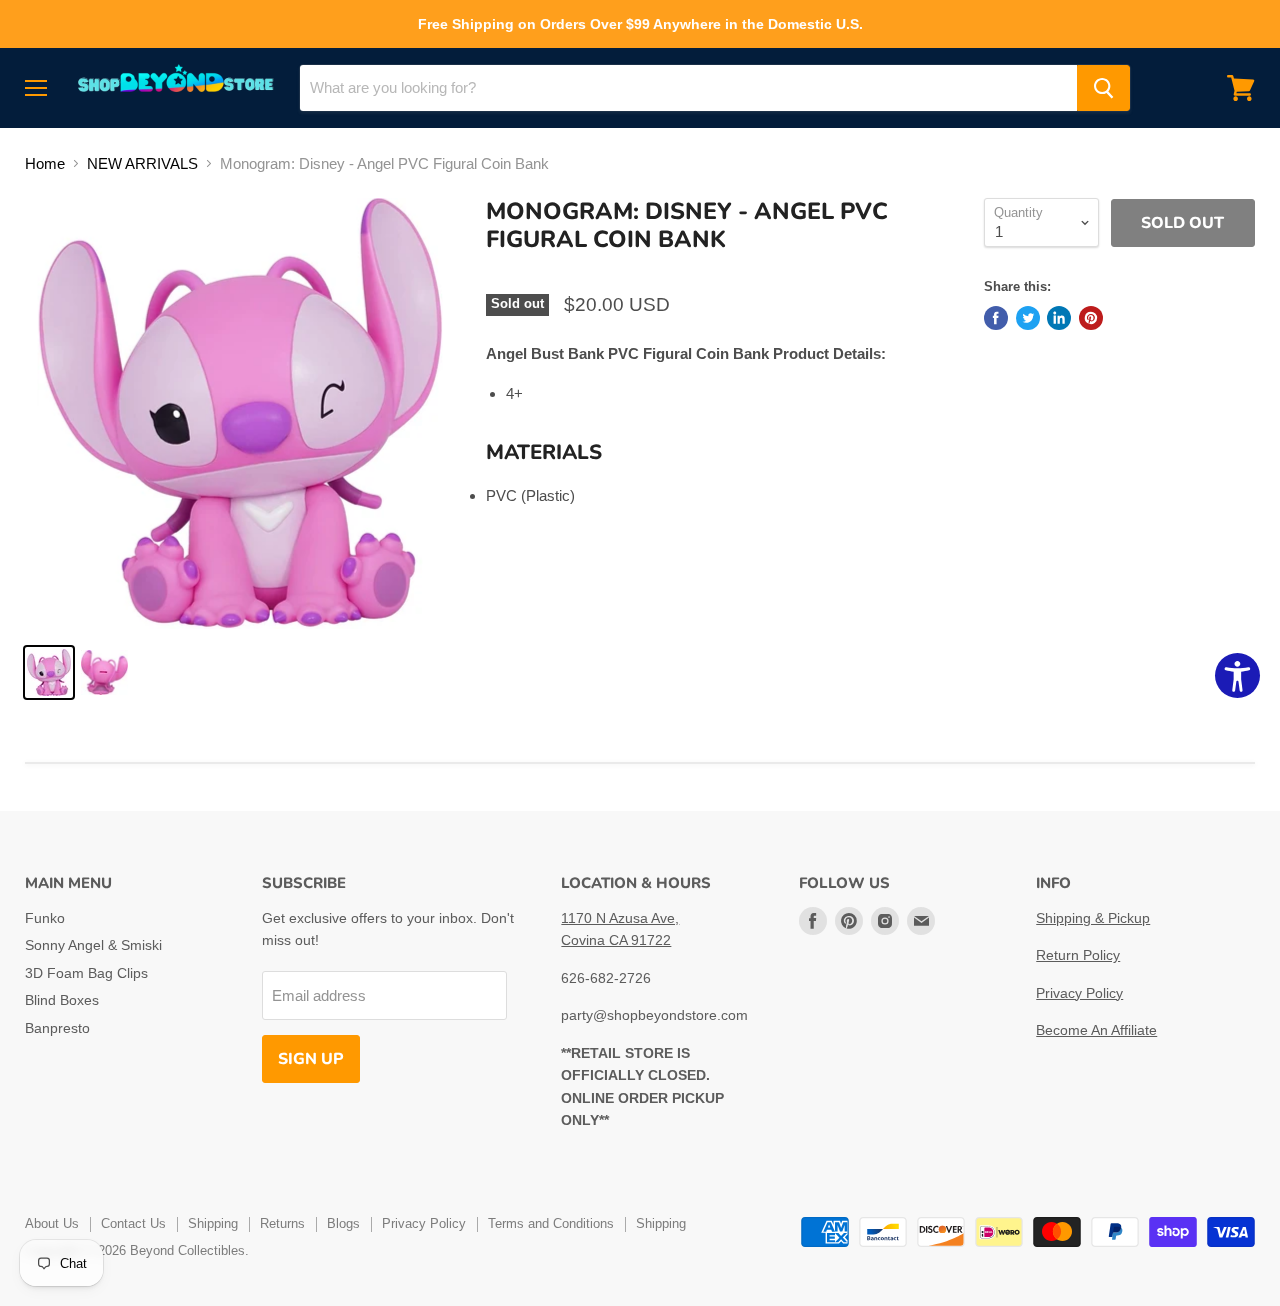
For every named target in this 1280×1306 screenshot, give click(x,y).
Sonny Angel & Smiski (93, 945)
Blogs (343, 1223)
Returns (282, 1223)
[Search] (1103, 88)
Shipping (213, 1223)
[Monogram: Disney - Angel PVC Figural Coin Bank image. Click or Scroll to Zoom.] (240, 413)
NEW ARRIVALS (142, 163)
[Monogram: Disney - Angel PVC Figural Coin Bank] (49, 672)
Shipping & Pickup (1093, 918)
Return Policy (1078, 955)
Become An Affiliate (1096, 1030)
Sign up (311, 1059)
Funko (45, 918)
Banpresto (57, 1028)
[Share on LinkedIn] (1059, 318)
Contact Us (133, 1223)
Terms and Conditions (551, 1223)
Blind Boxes (62, 1000)
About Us (52, 1223)
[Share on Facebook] (996, 318)
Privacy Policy (1079, 993)
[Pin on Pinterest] (1091, 318)
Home (45, 163)
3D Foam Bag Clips (86, 973)
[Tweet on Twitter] (1028, 318)
